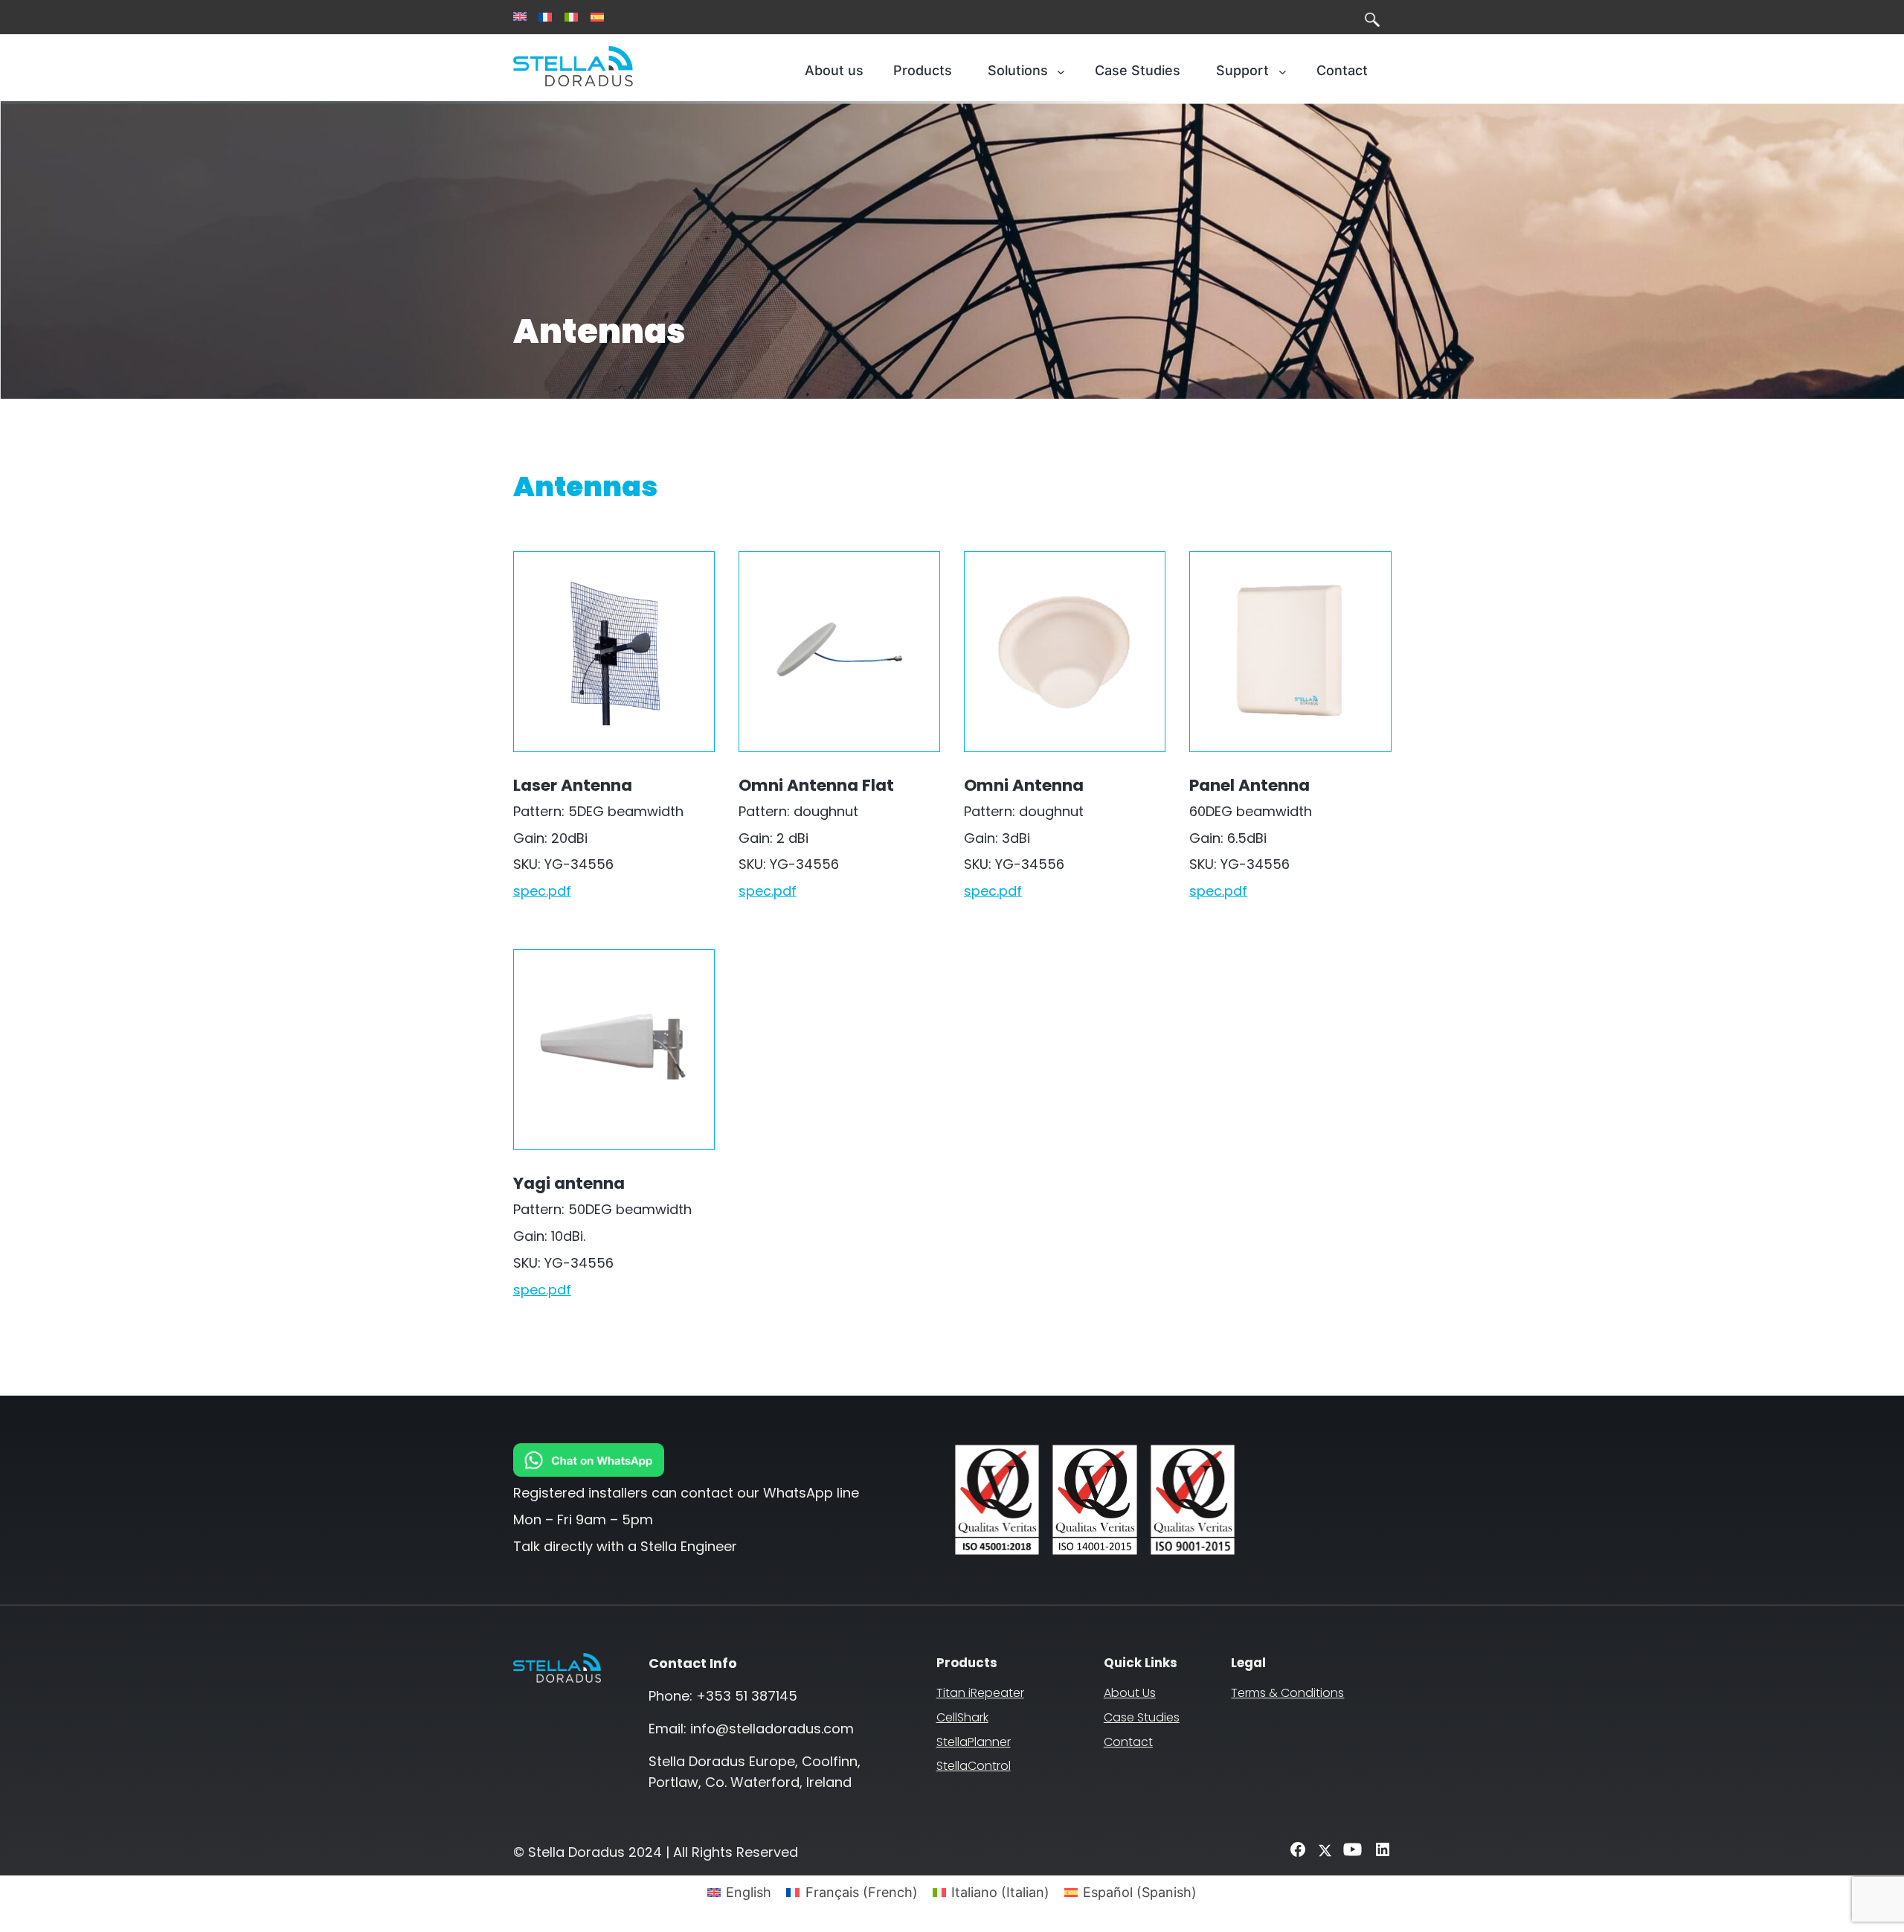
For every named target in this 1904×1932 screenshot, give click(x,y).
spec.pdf (542, 891)
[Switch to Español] (597, 17)
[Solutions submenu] (1061, 71)
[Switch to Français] (545, 17)
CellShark (962, 1717)
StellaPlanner (974, 1742)
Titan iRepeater (980, 1693)
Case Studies (1142, 1717)
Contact (1128, 1742)
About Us (1130, 1693)
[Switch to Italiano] (571, 17)
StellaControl (974, 1766)
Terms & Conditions (1287, 1693)
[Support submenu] (1283, 71)
